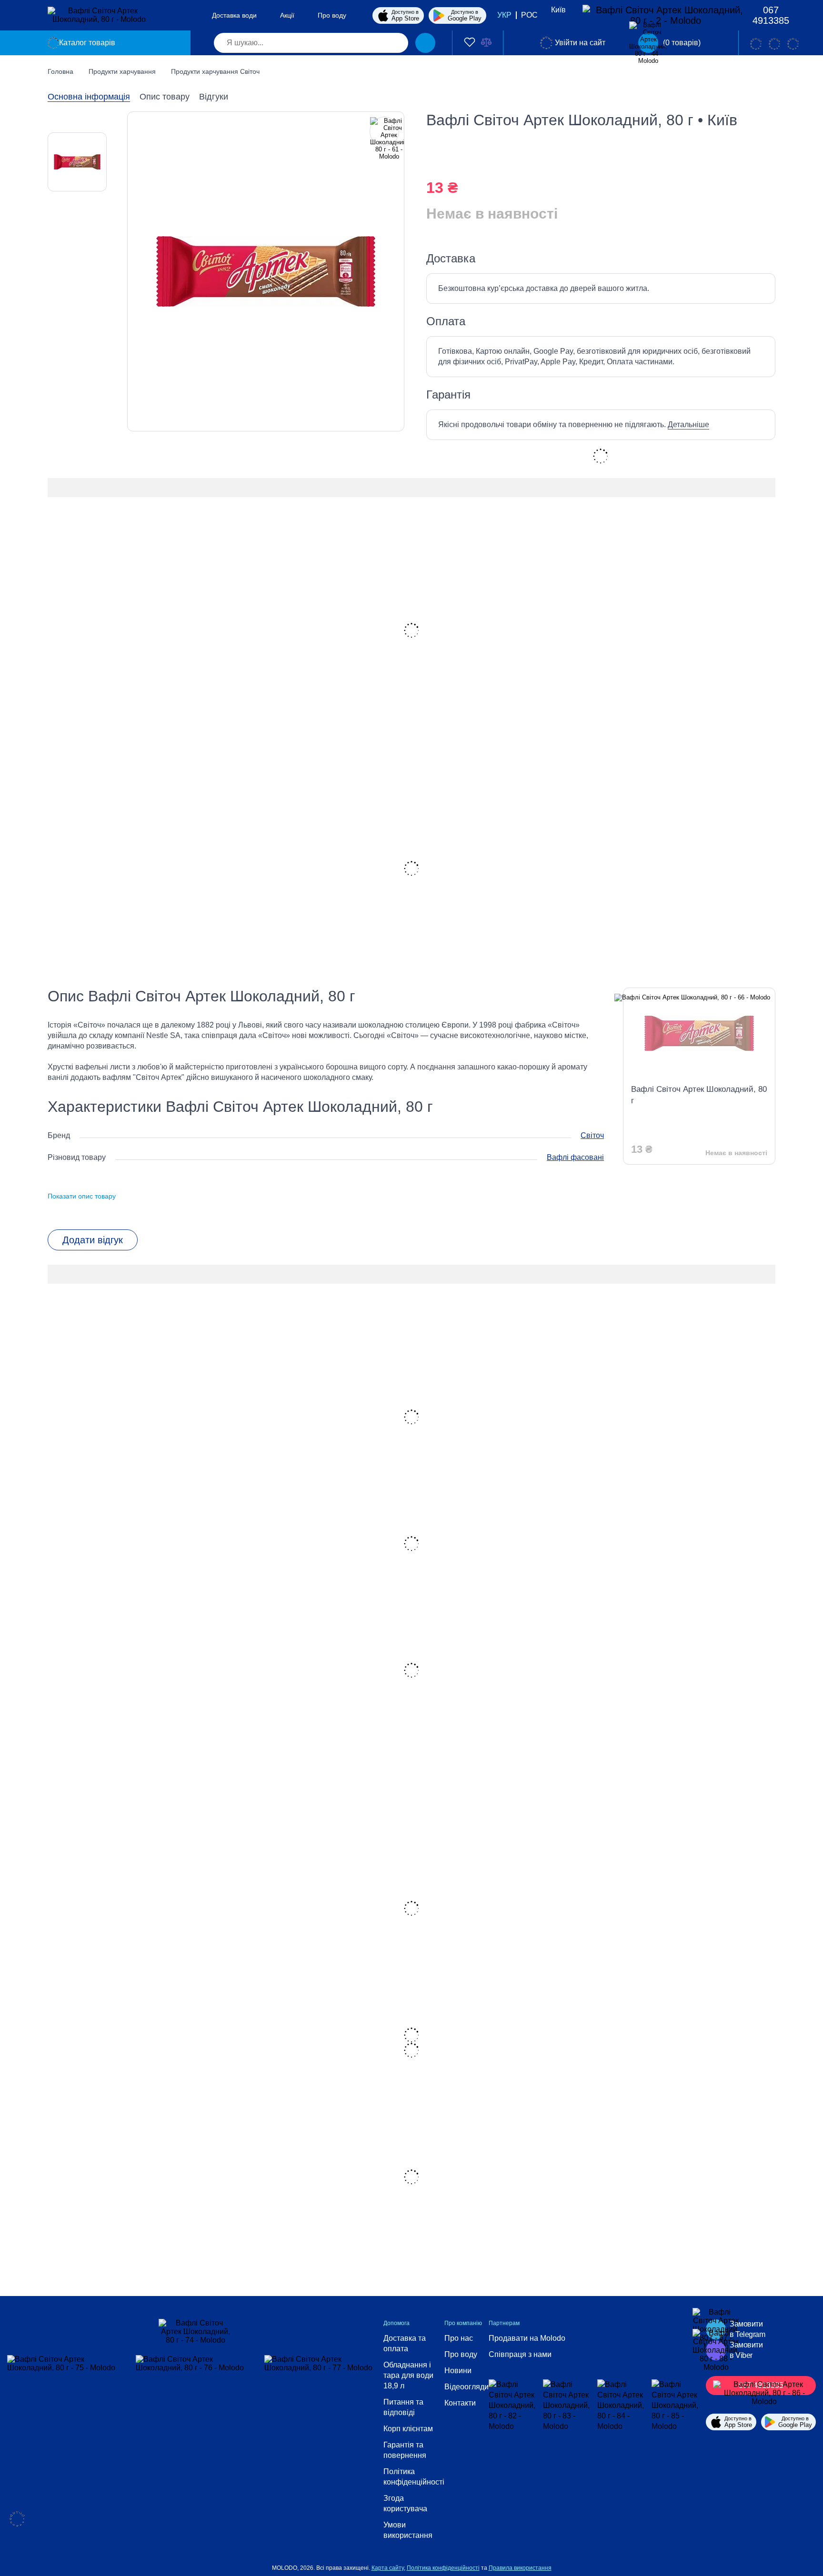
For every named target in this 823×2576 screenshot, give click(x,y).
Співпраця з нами (520, 2354)
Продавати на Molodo (527, 2338)
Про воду (332, 15)
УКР (504, 15)
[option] (77, 162)
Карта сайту (388, 2568)
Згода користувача (405, 2503)
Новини (458, 2371)
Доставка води (234, 15)
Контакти (460, 2403)
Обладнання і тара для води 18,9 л (408, 2375)
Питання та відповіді (403, 2407)
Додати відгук (93, 1240)
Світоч (592, 1135)
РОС (529, 15)
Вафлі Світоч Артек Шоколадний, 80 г (699, 1095)
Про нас (459, 2338)
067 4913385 (771, 15)
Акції (287, 15)
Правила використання (520, 2568)
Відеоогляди (467, 2387)
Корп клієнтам (408, 2429)
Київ (558, 10)
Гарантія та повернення (405, 2450)
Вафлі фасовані (575, 1157)
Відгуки (214, 97)
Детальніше (688, 424)
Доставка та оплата (405, 2343)
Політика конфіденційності (414, 2477)
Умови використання (408, 2530)
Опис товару (165, 97)
